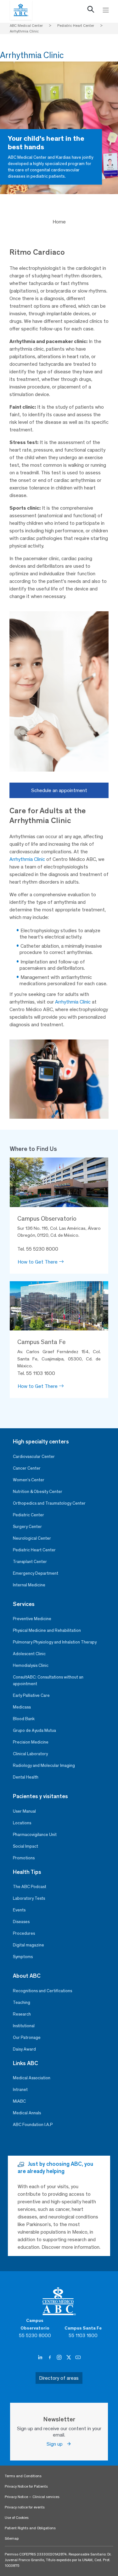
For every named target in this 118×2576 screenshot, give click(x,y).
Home (59, 222)
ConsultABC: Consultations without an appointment (48, 1680)
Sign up (56, 2444)
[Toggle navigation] (106, 10)
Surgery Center (27, 1527)
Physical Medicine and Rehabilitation (47, 1630)
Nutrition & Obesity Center (38, 1492)
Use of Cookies (17, 2518)
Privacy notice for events (25, 2507)
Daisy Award (24, 2049)
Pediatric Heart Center (34, 1550)
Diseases (21, 1922)
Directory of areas (59, 2378)
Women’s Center (29, 1480)
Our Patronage (27, 2037)
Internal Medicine (29, 1585)
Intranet (20, 2090)
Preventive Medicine (32, 1619)
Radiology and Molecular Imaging (44, 1765)
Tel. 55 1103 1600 (36, 1373)
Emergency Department (36, 1573)
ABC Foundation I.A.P (33, 2125)
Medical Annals (27, 2113)
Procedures (24, 1933)
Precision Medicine (31, 1742)
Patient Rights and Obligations (30, 2528)
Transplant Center (30, 1562)
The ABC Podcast (30, 1887)
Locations (22, 1823)
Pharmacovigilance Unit (35, 1835)
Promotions (24, 1858)
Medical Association (32, 2078)
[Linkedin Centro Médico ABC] (41, 2358)
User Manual (24, 1811)
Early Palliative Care (31, 1695)
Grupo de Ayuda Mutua (34, 1730)
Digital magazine (28, 1945)
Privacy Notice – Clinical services (32, 2497)
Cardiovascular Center (34, 1457)
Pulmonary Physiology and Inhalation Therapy (55, 1642)
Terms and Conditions (23, 2476)
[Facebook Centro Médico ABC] (50, 2358)
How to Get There (38, 1262)
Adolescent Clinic (29, 1654)
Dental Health (26, 1777)
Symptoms (23, 1957)
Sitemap (12, 2538)
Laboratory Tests (29, 1898)
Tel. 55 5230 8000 (38, 1249)
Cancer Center (27, 1468)
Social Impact (25, 1846)
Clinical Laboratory (30, 1754)
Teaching (22, 2002)
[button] (91, 11)
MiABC (19, 2101)
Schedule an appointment (59, 790)
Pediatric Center (28, 1515)
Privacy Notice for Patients (26, 2486)
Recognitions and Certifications (42, 1991)
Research (22, 2014)
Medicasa (22, 1707)
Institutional (24, 2026)
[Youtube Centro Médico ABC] (78, 2358)
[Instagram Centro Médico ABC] (60, 2358)
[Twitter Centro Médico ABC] (69, 2358)
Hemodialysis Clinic (31, 1665)
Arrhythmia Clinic (27, 859)
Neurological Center (32, 1538)
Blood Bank (24, 1719)
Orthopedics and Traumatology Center (49, 1503)
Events (19, 1910)
